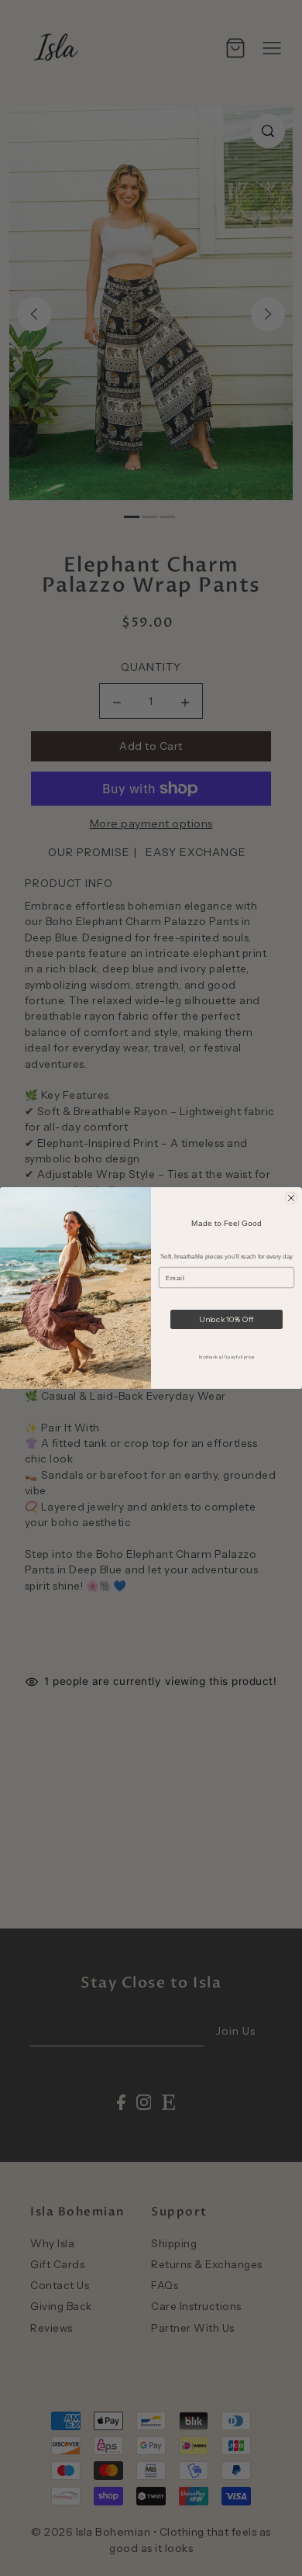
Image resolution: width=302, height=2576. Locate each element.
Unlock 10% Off (226, 1319)
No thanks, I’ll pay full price (226, 1356)
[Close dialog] (291, 1198)
